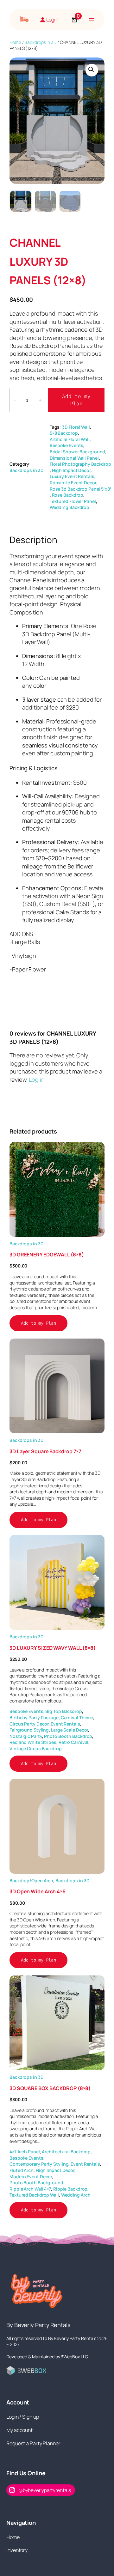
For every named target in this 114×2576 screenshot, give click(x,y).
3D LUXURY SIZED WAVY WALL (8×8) (53, 1648)
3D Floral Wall (76, 427)
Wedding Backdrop (70, 507)
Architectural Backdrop (66, 2152)
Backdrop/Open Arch (31, 1881)
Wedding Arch (76, 2195)
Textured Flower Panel (73, 501)
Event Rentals (65, 1724)
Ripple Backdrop (70, 2189)
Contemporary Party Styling (39, 2164)
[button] (92, 70)
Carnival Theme (77, 1717)
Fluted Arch (22, 2170)
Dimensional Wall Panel (74, 458)
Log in (37, 1079)
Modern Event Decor (31, 2177)
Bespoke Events (67, 445)
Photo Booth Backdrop (68, 1736)
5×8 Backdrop (64, 433)
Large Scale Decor (70, 1730)
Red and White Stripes (33, 1742)
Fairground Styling (29, 1730)
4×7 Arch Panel (25, 2152)
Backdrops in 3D (40, 42)
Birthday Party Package (34, 1717)
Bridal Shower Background (78, 452)
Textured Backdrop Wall (34, 2195)
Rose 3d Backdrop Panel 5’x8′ (80, 489)
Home (15, 42)
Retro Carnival (74, 1742)
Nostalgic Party (26, 1736)
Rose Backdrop (68, 495)
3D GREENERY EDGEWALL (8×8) (47, 1255)
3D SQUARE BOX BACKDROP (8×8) (50, 2088)
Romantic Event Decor (73, 483)
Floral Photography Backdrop (80, 464)
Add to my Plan (76, 400)
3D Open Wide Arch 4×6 (38, 1891)
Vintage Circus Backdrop (36, 1748)
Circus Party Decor (29, 1724)
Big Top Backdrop (63, 1711)
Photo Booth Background (36, 2183)
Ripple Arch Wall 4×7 (30, 2189)
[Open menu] (91, 20)
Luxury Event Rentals (72, 476)
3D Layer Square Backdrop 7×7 (45, 1451)
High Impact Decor (71, 470)
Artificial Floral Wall (70, 439)
